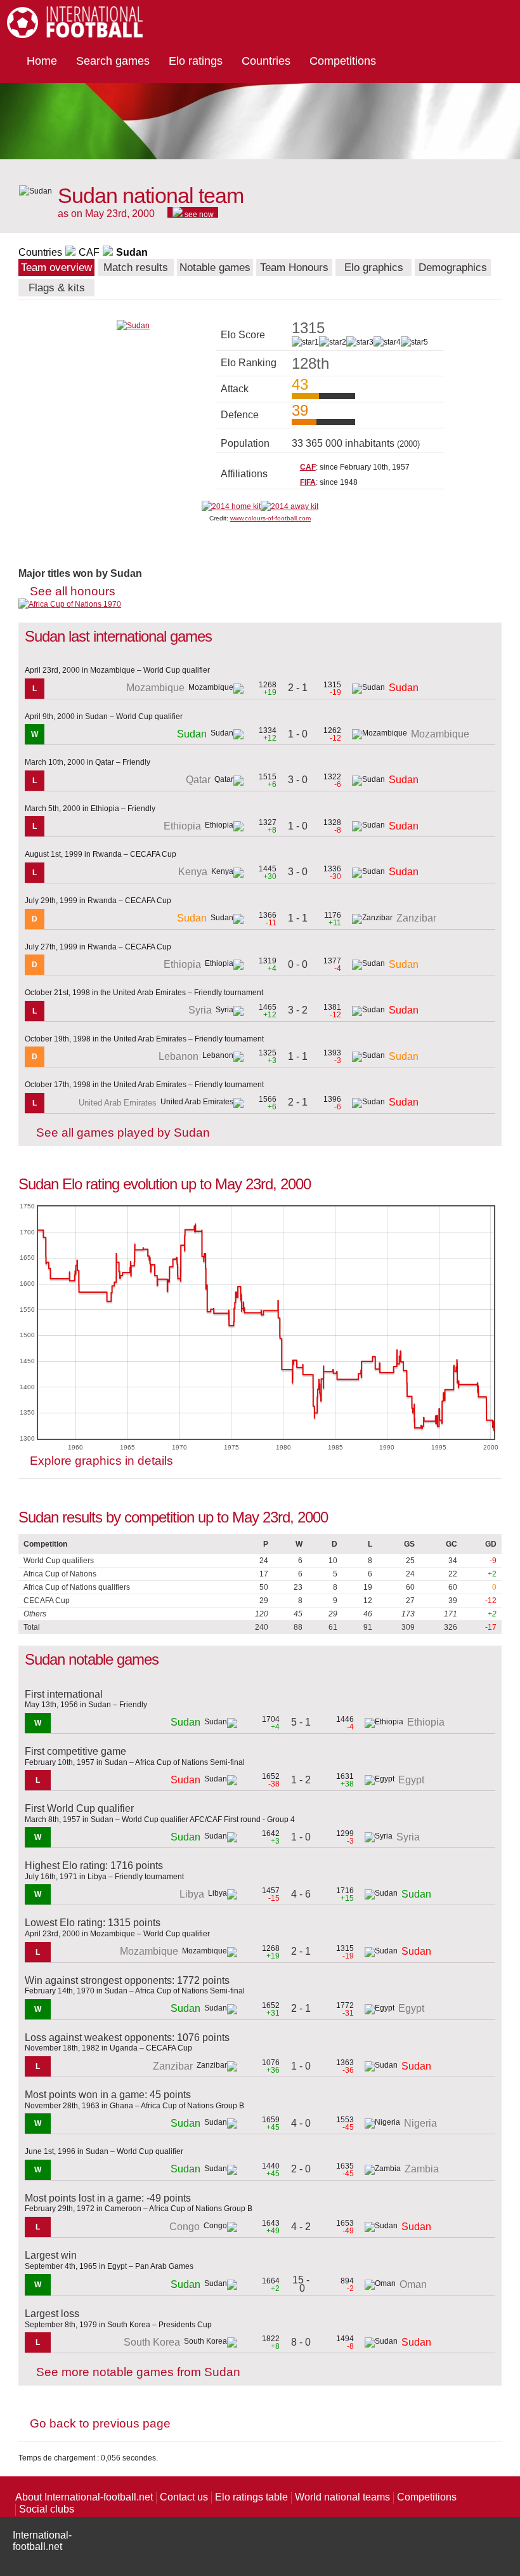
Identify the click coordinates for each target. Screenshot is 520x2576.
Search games (113, 61)
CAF (89, 252)
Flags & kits (57, 288)
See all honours (73, 591)
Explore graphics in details (101, 1461)
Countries (266, 61)
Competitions (343, 61)
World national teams (342, 2497)
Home (42, 61)
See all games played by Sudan (123, 1133)
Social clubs (47, 2509)
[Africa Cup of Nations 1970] (70, 604)
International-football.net (42, 2541)
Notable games (215, 268)
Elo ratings (196, 61)
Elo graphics (374, 268)
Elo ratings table (251, 2497)
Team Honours (294, 268)
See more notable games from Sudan (138, 2372)
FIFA (308, 482)
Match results (136, 268)
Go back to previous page (100, 2423)
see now (198, 214)
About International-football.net (84, 2497)
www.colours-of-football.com (270, 518)
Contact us (184, 2497)
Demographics (453, 268)
